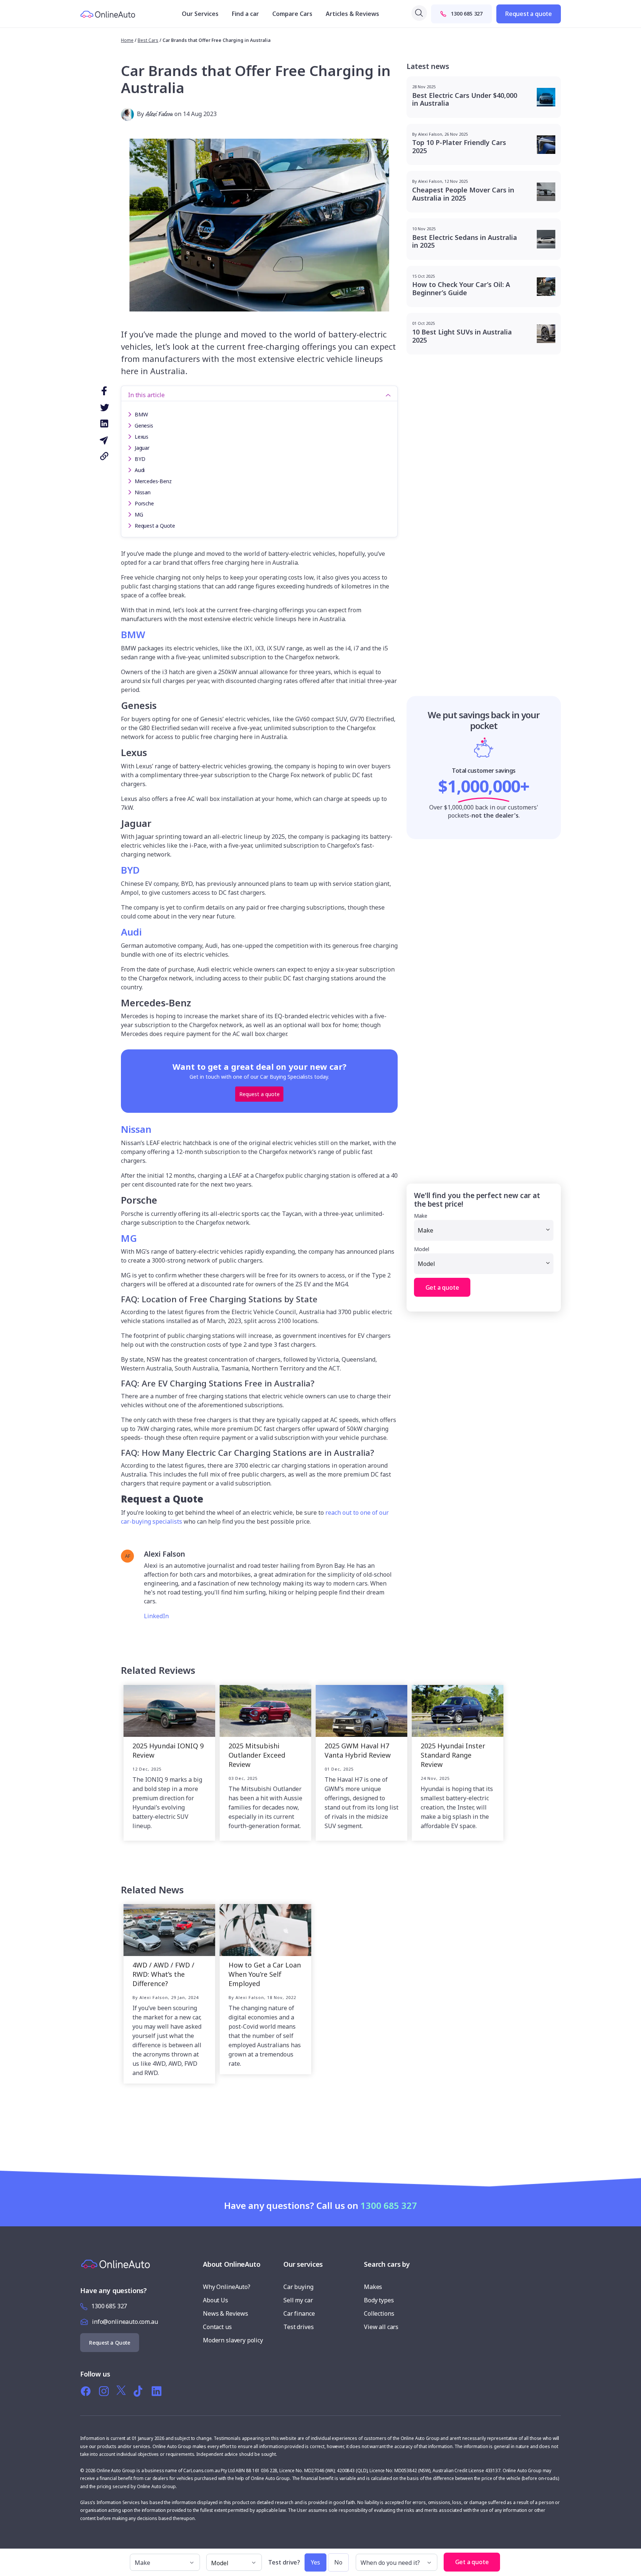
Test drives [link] (298, 2327)
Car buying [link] (298, 2287)
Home (127, 40)
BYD (140, 459)
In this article (146, 395)
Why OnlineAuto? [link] (227, 2287)
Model (422, 1249)
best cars (148, 40)
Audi (140, 470)
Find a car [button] (245, 14)
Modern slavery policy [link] (233, 2340)
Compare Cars (292, 14)
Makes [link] (373, 2287)
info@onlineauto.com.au (125, 2322)
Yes (315, 2562)
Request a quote (529, 14)
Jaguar (142, 448)
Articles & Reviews (352, 14)
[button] (507, 2559)
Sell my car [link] (298, 2300)
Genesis (144, 426)
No (338, 2562)
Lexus (142, 437)
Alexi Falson (159, 114)
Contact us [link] (217, 2327)
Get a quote (442, 1287)
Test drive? (284, 2562)
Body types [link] (379, 2300)
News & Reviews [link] (226, 2313)
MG (139, 514)
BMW (141, 414)
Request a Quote (155, 526)
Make (421, 1216)
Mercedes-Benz (153, 481)
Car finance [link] (299, 2313)
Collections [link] (379, 2313)
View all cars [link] (381, 2327)
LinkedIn (156, 1616)
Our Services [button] (200, 14)
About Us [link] (216, 2300)
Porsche (144, 503)
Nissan (143, 492)
